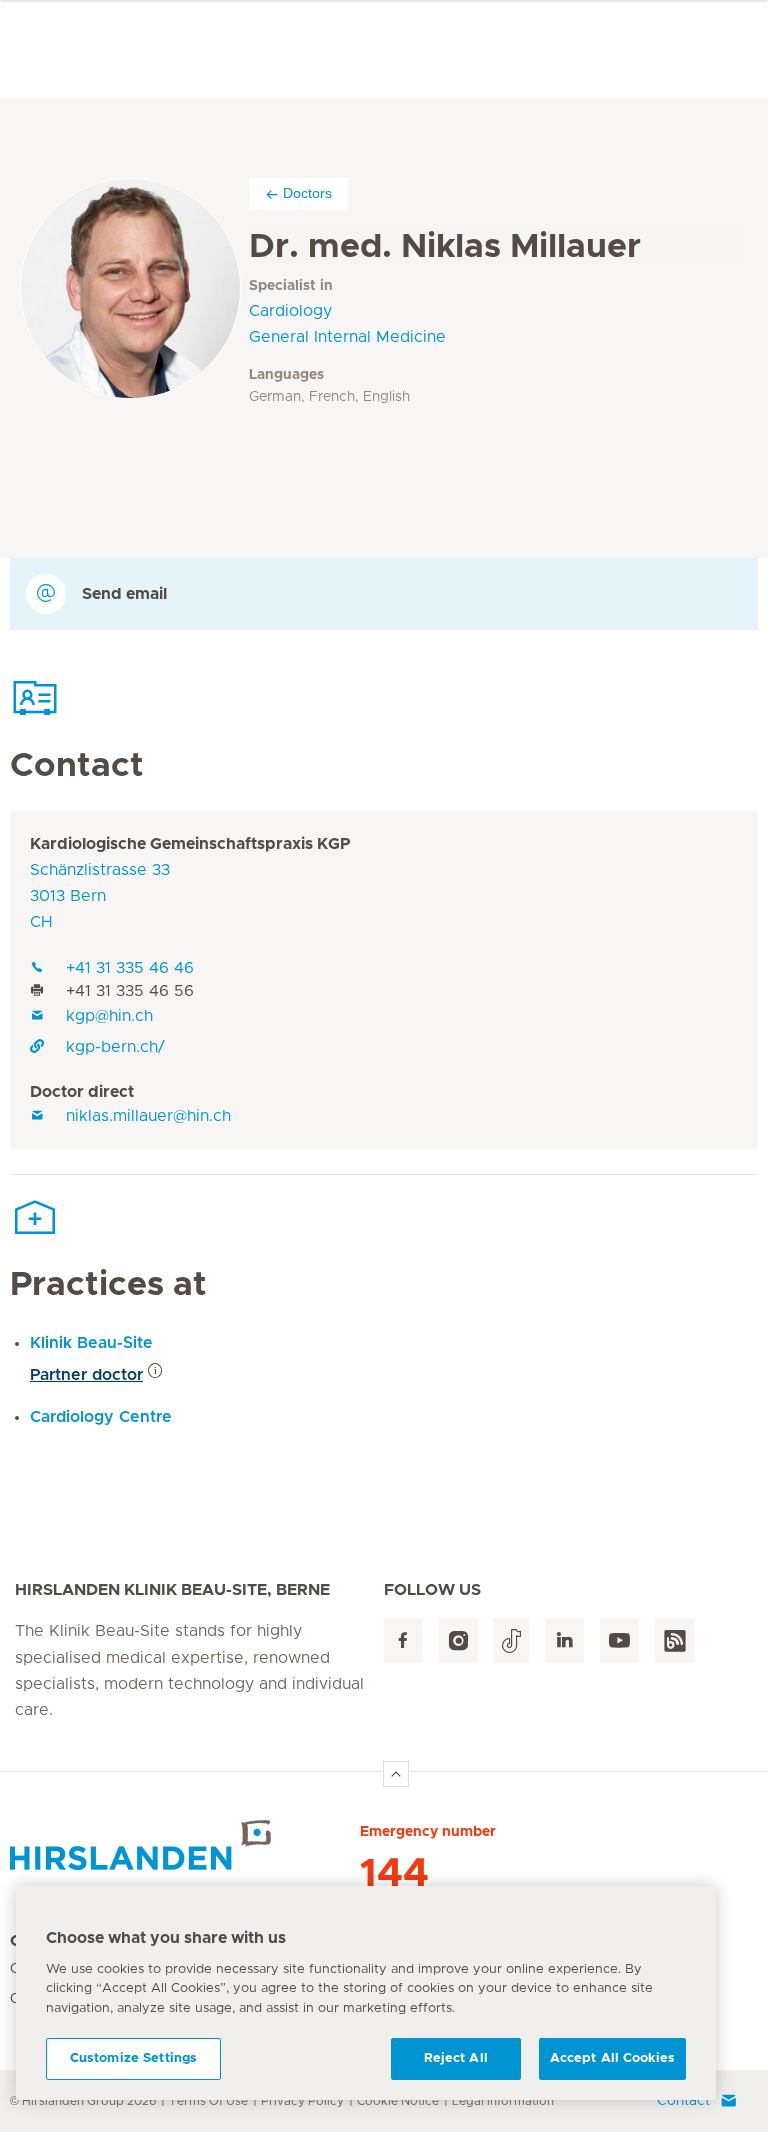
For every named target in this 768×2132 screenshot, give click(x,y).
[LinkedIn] (564, 1640)
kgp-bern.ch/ (115, 1047)
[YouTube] (619, 1640)
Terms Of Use (208, 2101)
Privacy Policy (302, 2101)
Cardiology (290, 311)
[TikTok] (511, 1640)
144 (394, 1874)
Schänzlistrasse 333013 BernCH (100, 896)
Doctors (307, 193)
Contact (683, 2101)
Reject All (456, 2058)
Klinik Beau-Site (91, 1343)
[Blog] (675, 1640)
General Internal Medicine (347, 337)
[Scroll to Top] (396, 1774)
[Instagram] (458, 1640)
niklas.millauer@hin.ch (148, 1116)
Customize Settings (133, 2058)
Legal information (503, 2101)
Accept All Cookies (612, 2058)
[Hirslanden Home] (185, 1845)
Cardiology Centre (101, 1417)
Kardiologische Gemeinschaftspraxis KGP (190, 844)
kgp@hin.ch (109, 1016)
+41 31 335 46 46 (130, 968)
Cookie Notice (398, 2101)
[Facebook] (403, 1640)
